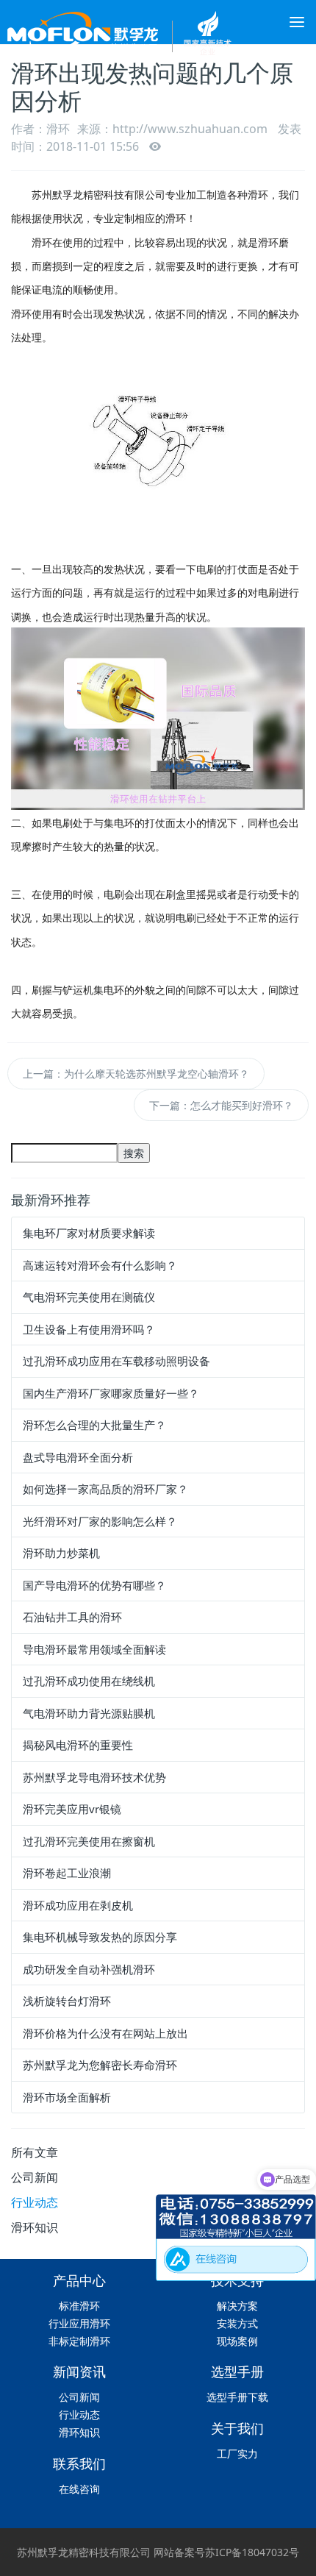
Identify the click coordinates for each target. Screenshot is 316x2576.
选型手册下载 (237, 2397)
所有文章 (35, 2152)
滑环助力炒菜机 (61, 1553)
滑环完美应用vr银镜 (72, 1809)
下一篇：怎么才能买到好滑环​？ (221, 1105)
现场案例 (237, 2341)
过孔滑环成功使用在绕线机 (89, 1681)
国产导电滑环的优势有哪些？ (94, 1585)
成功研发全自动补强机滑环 (89, 1969)
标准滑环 (79, 2306)
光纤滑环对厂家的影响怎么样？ (100, 1521)
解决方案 (237, 2306)
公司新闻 (35, 2177)
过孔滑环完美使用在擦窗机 (89, 1841)
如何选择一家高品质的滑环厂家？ (105, 1489)
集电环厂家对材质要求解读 (89, 1233)
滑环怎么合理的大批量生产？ (94, 1425)
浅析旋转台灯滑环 (67, 2001)
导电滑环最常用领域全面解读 (94, 1649)
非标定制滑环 (79, 2341)
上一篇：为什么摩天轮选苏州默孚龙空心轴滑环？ (136, 1074)
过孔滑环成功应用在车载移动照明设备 (116, 1361)
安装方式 (237, 2323)
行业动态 (35, 2202)
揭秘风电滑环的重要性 (78, 1745)
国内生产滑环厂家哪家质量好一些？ (111, 1393)
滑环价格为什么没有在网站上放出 (105, 2033)
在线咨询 (79, 2489)
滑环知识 (35, 2227)
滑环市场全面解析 (67, 2097)
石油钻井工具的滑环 (72, 1617)
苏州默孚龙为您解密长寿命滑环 (100, 2065)
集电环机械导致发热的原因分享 (100, 1937)
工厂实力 (237, 2454)
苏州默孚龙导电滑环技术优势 (94, 1777)
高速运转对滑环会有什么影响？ (100, 1265)
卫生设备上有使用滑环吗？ (89, 1329)
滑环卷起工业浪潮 (67, 1873)
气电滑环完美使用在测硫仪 (89, 1297)
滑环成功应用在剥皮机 (78, 1905)
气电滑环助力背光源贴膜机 (89, 1713)
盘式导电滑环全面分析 (78, 1457)
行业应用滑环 (79, 2323)
